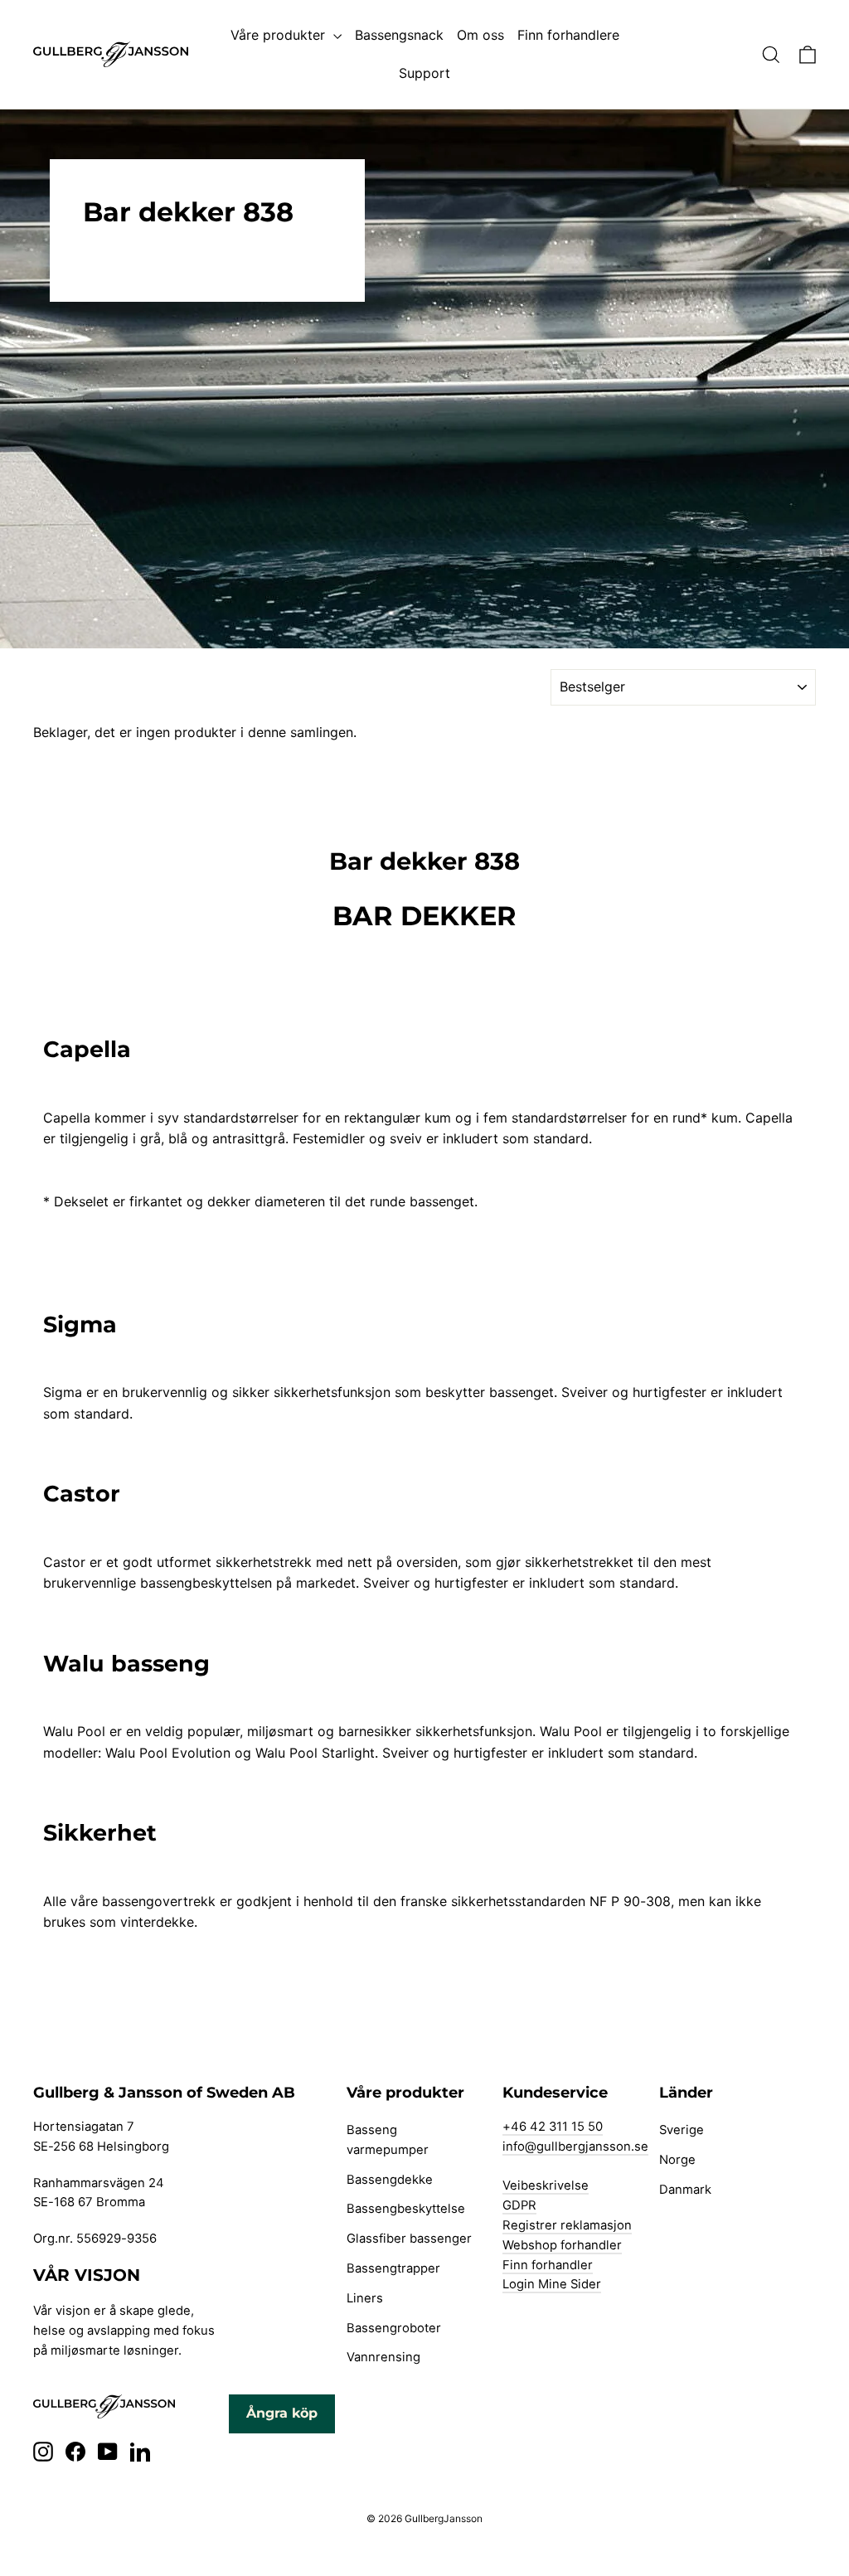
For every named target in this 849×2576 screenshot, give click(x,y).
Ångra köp (282, 2413)
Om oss (480, 35)
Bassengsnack (399, 35)
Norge (677, 2160)
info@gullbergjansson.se (575, 2147)
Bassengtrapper (393, 2268)
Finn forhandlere (568, 35)
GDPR (519, 2205)
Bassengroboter (394, 2328)
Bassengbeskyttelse (406, 2209)
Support (424, 73)
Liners (365, 2298)
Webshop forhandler (562, 2245)
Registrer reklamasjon (567, 2225)
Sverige (682, 2130)
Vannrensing (383, 2357)
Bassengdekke (390, 2180)
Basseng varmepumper (388, 2140)
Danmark (685, 2190)
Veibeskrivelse (546, 2185)
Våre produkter (280, 35)
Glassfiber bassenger (409, 2239)
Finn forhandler (548, 2265)
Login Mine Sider (552, 2284)
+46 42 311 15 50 (553, 2127)
